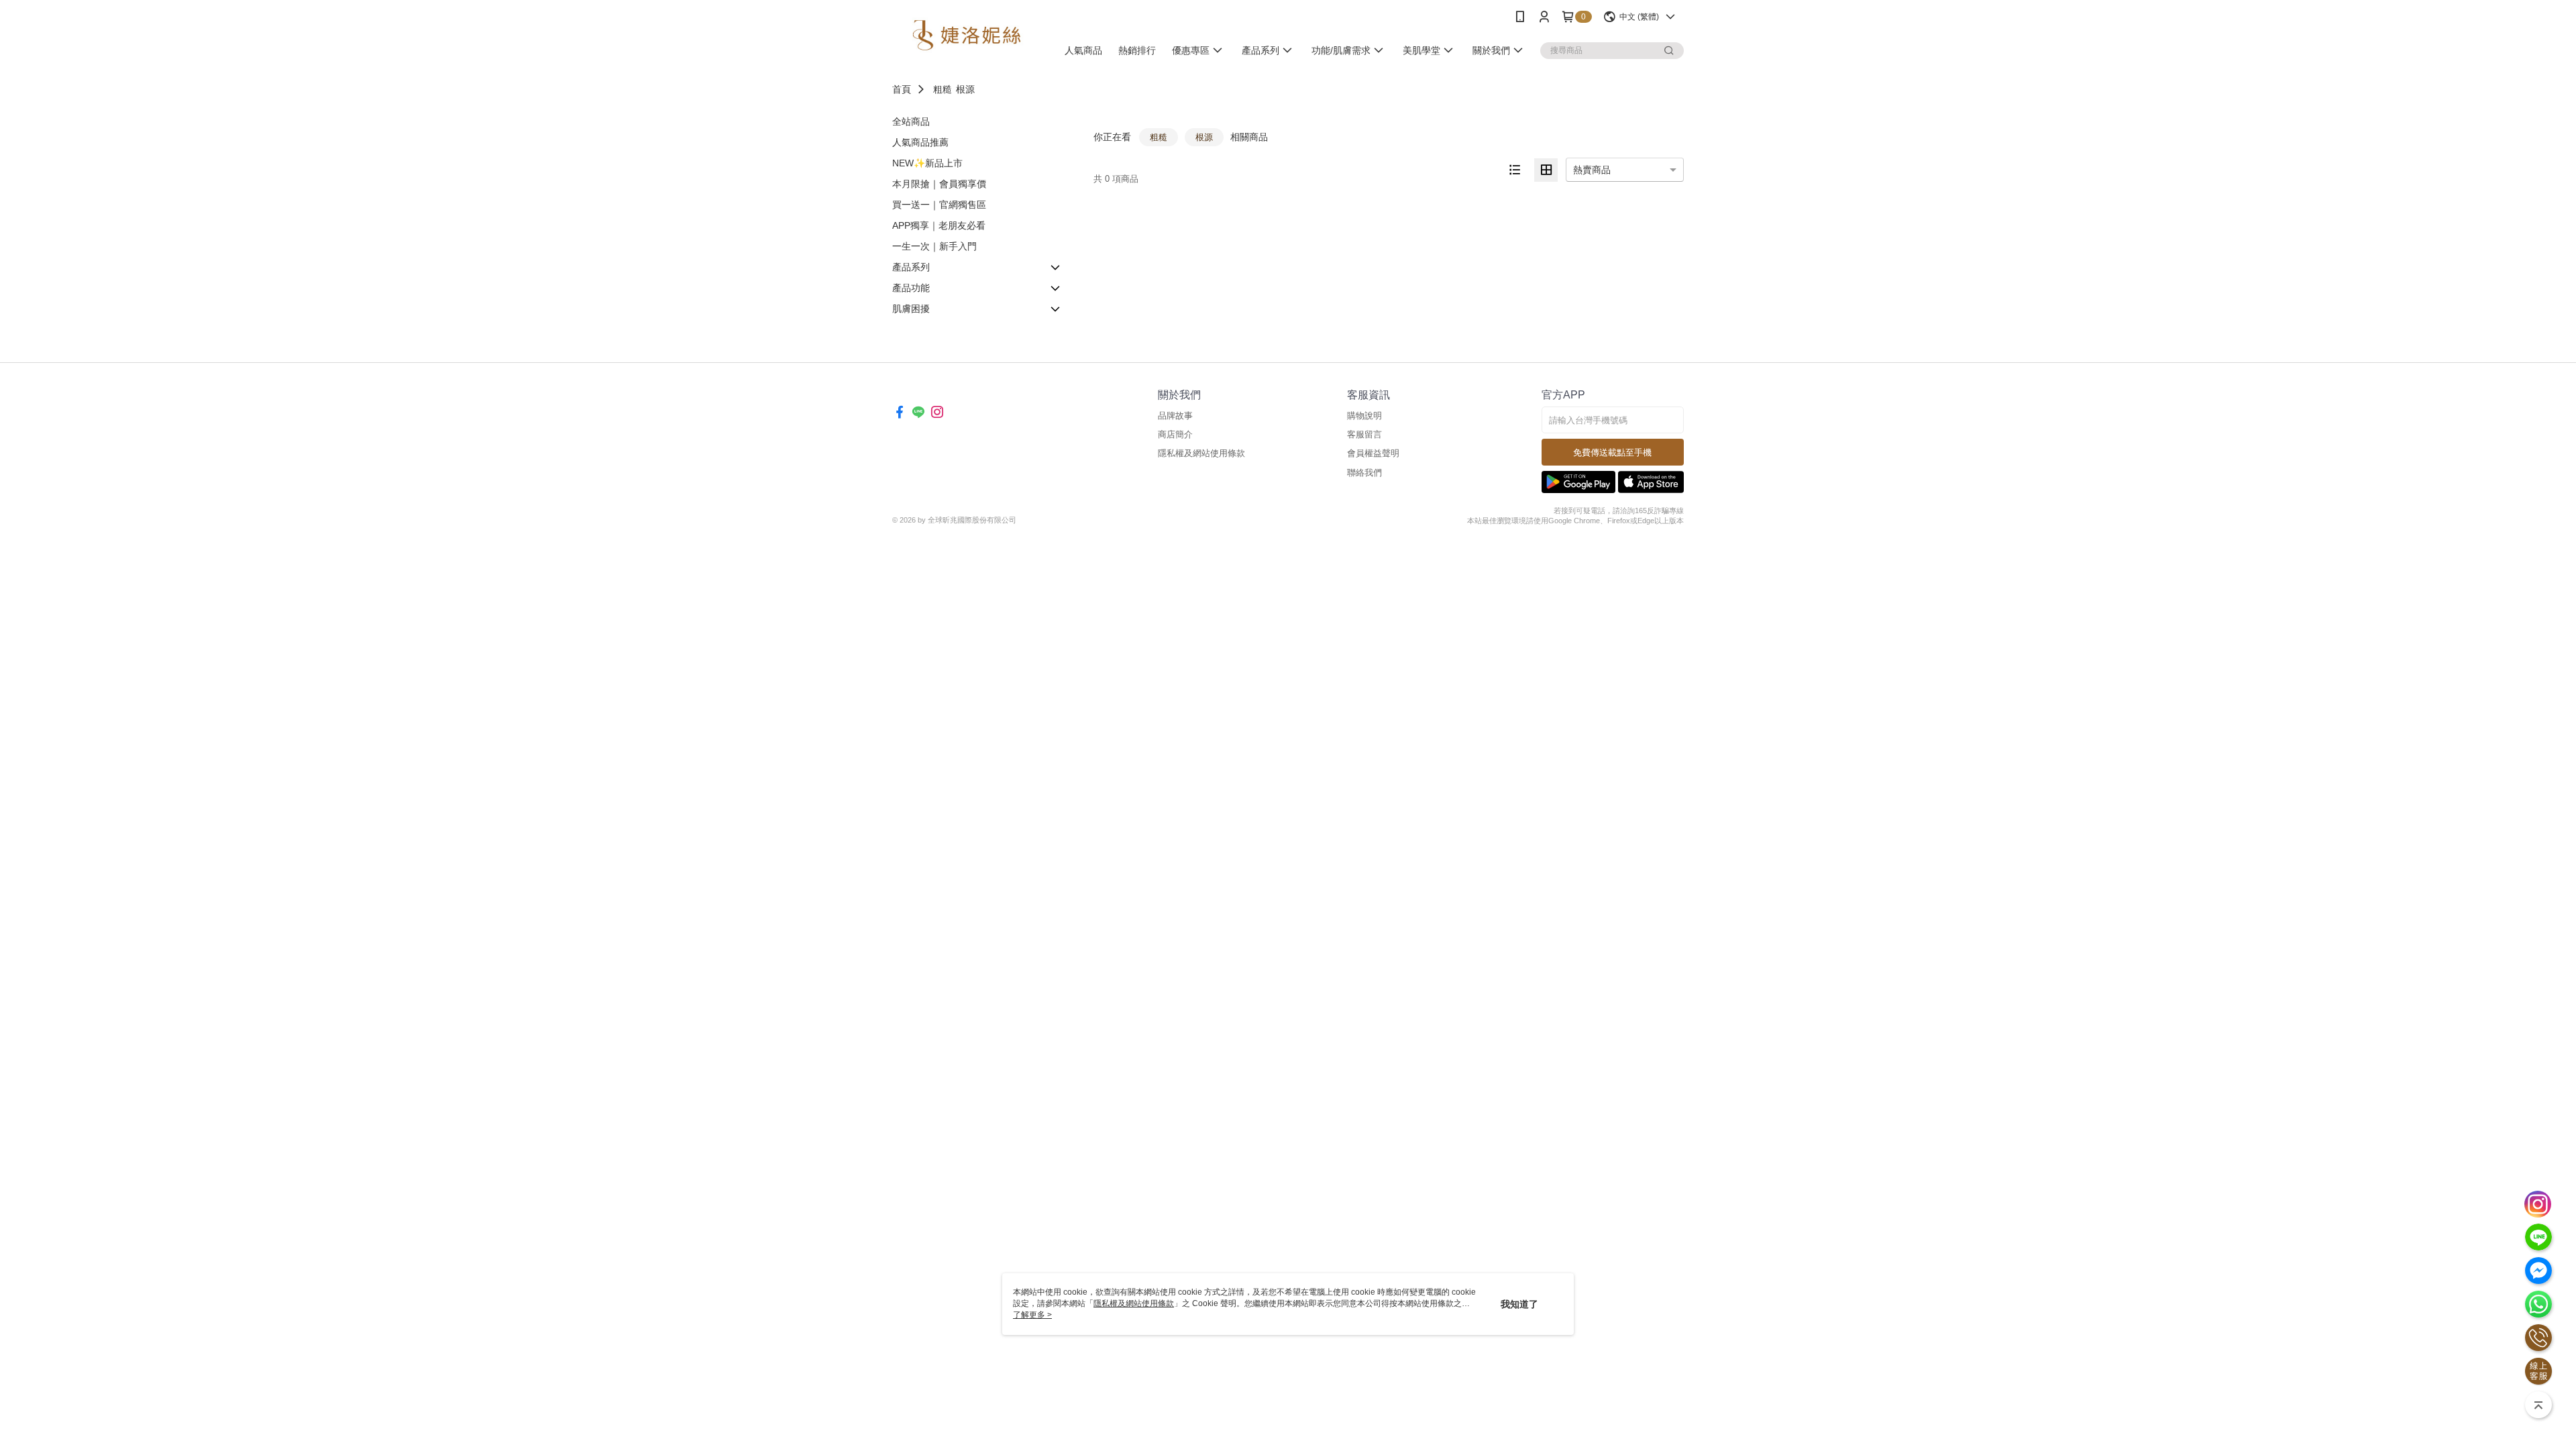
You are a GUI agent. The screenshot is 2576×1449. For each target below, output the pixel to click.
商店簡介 (1175, 434)
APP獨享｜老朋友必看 (939, 225)
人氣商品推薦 (920, 142)
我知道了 (1519, 1304)
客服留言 (1364, 434)
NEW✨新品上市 (927, 163)
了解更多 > (1032, 1315)
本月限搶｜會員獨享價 (939, 184)
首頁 (902, 89)
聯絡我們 (1364, 473)
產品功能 (911, 288)
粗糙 (943, 89)
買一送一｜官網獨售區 (939, 205)
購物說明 (1364, 416)
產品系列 (911, 267)
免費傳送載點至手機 (1612, 452)
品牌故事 (1175, 416)
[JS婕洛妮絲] (967, 35)
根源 (965, 89)
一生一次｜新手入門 (934, 246)
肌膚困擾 (911, 309)
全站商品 (911, 121)
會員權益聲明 (1373, 453)
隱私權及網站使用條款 (1201, 453)
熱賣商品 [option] (1592, 170)
